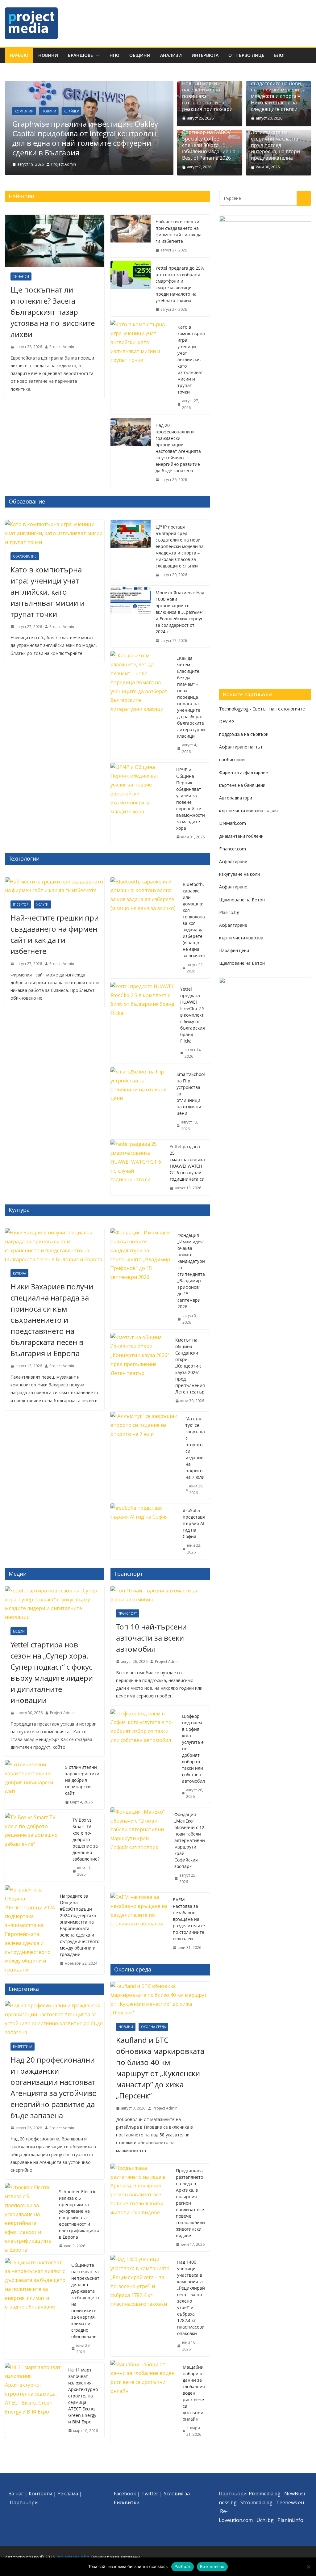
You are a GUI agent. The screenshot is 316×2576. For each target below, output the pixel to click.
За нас (16, 2494)
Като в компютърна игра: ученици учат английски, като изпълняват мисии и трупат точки (191, 359)
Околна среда (153, 2027)
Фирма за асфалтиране (243, 772)
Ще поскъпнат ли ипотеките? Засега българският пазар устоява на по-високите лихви (53, 312)
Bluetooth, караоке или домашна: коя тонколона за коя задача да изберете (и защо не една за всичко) (194, 920)
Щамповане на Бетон (242, 900)
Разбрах (183, 2566)
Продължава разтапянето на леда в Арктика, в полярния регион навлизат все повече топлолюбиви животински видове (190, 2203)
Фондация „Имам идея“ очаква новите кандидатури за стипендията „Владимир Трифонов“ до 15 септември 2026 (191, 1271)
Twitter (150, 2494)
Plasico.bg (229, 912)
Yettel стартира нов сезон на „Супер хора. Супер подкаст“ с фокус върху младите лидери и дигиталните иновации (52, 1672)
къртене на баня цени (242, 785)
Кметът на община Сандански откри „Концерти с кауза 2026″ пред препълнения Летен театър (190, 1366)
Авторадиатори (236, 798)
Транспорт (128, 1613)
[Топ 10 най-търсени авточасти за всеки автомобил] (160, 1595)
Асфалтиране (233, 861)
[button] (96, 55)
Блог (280, 55)
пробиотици (232, 759)
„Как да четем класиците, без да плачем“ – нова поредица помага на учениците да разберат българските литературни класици (191, 697)
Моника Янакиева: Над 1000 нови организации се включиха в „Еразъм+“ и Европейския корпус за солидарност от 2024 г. (180, 612)
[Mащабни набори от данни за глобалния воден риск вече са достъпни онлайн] (144, 2401)
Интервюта (205, 55)
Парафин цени (234, 950)
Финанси (21, 276)
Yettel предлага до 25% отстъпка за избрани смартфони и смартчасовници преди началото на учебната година (180, 284)
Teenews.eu (290, 2502)
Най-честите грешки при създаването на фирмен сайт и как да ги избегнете (179, 231)
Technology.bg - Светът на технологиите (262, 709)
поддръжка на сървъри (244, 734)
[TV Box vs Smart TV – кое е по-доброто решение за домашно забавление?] (36, 1847)
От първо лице (246, 55)
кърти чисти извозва (241, 938)
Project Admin (64, 164)
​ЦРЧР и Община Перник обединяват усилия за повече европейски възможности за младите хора (191, 799)
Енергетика (23, 2047)
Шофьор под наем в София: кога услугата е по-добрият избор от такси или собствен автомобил (193, 1749)
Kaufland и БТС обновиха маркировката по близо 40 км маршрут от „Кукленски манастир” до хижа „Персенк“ (160, 2068)
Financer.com (233, 849)
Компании (24, 111)
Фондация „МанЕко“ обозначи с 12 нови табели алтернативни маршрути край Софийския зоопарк (190, 1840)
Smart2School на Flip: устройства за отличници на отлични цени (191, 1094)
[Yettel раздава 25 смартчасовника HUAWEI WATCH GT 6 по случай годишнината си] (138, 1167)
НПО (114, 55)
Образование (25, 556)
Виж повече (212, 2566)
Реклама (68, 2494)
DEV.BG (227, 721)
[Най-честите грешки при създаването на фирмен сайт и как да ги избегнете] (131, 236)
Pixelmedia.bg (265, 2494)
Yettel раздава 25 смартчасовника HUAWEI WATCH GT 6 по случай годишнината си (187, 1163)
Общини (140, 55)
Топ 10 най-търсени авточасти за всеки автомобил (151, 1638)
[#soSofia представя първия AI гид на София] (144, 1531)
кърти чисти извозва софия (248, 810)
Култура (19, 1273)
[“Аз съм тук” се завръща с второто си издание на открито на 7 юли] (146, 1456)
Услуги (42, 904)
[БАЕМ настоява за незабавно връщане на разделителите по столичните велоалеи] (139, 1924)
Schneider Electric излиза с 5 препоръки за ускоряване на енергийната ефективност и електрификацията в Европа (79, 2214)
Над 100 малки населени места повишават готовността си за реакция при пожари (207, 96)
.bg (269, 2502)
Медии (19, 1631)
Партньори (24, 2502)
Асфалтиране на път (241, 747)
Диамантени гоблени (241, 836)
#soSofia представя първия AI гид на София (194, 1523)
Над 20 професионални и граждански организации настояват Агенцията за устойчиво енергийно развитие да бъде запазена (178, 448)
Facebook (125, 2494)
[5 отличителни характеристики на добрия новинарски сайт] (33, 1785)
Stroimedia (253, 2502)
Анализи (171, 55)
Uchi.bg (265, 2520)
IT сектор (21, 904)
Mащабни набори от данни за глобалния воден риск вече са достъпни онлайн (194, 2393)
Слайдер (71, 111)
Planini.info (290, 2520)
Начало (19, 55)
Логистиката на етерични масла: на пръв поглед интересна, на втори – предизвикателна (277, 145)
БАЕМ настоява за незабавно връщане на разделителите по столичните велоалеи (189, 1919)
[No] (308, 2567)
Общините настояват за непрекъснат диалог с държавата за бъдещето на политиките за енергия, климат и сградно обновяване (85, 2301)
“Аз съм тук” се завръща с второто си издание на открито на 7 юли (195, 1448)
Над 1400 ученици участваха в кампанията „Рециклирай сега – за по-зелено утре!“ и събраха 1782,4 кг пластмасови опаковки (191, 2298)
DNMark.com (233, 823)
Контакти (40, 2494)
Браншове (80, 55)
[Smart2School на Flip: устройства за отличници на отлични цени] (141, 1102)
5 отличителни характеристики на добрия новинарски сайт (82, 1780)
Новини (48, 55)
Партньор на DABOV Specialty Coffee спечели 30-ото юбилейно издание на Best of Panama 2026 (209, 145)
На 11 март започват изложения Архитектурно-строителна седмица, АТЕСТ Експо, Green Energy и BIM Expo (84, 2396)
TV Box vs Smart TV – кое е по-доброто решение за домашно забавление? (86, 1839)
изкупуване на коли (239, 874)
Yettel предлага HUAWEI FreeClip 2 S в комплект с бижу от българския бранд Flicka (193, 1015)
